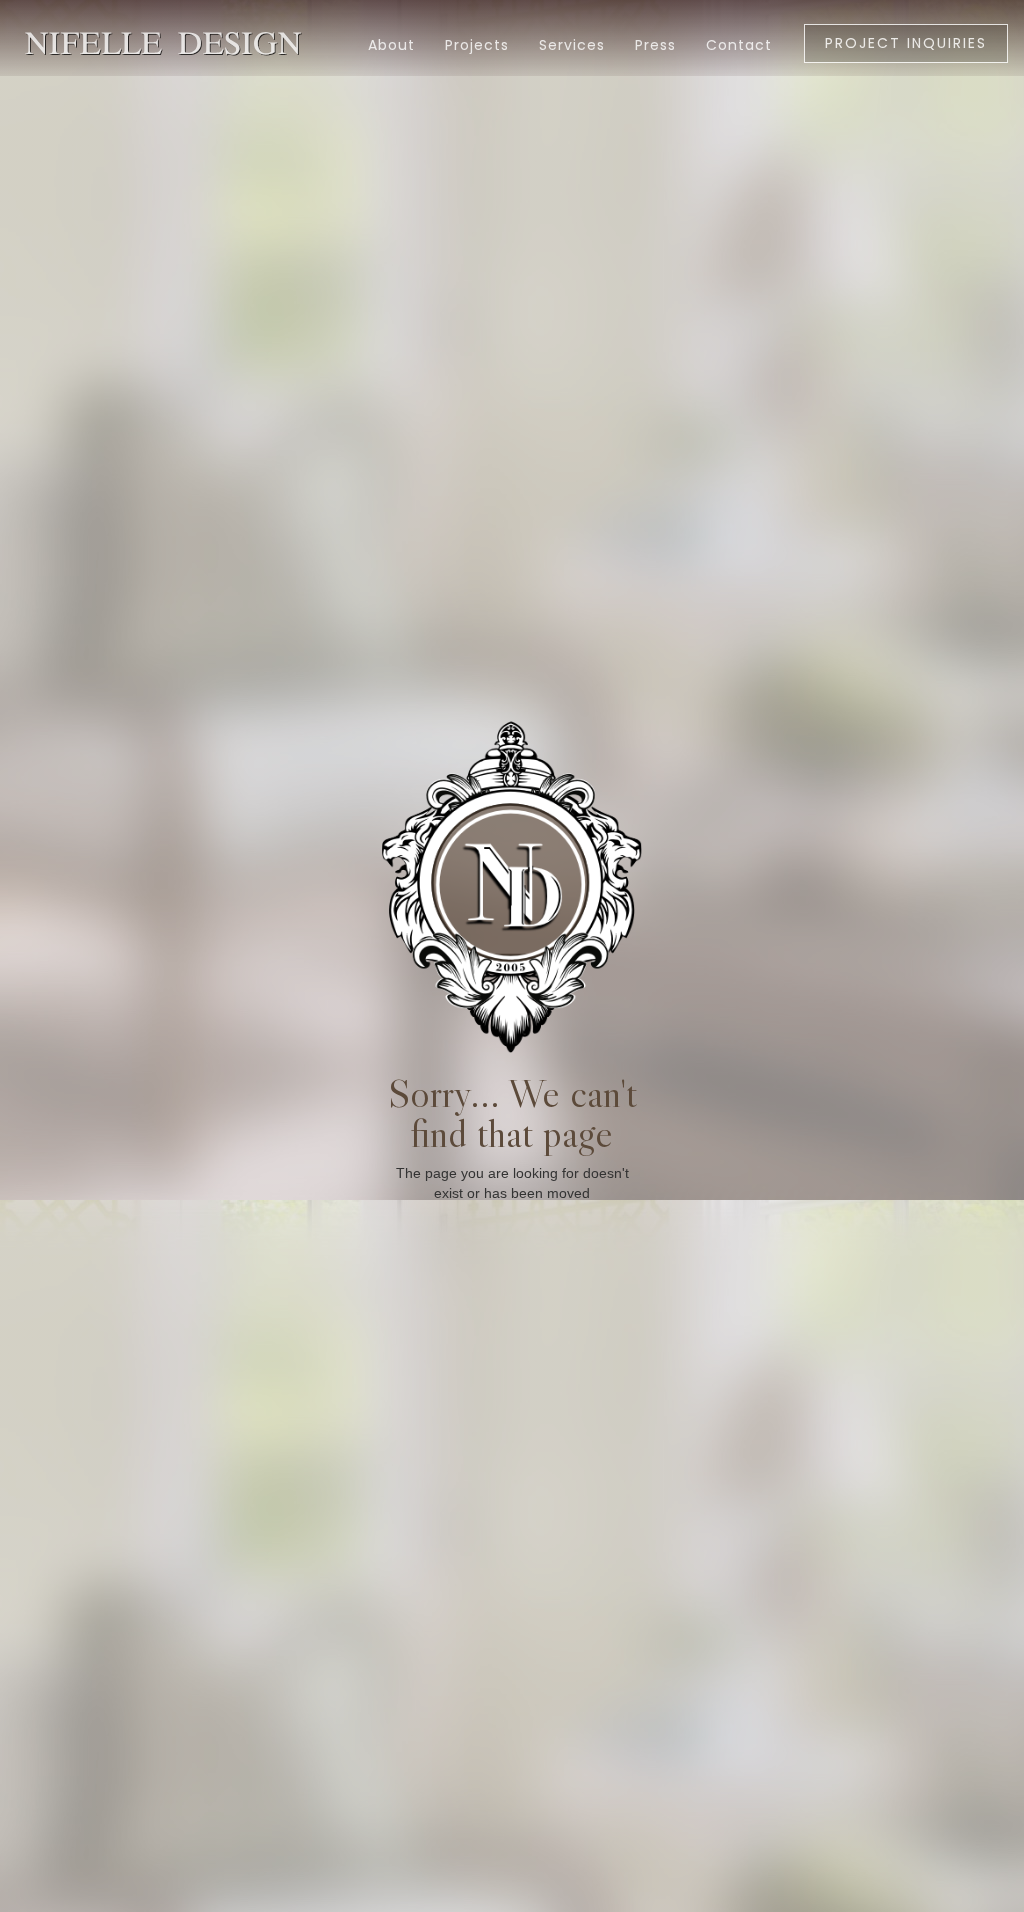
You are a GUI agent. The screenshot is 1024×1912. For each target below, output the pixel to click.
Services (572, 45)
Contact (739, 45)
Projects (477, 45)
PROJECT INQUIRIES (906, 43)
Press (655, 45)
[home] (75, 33)
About (391, 45)
